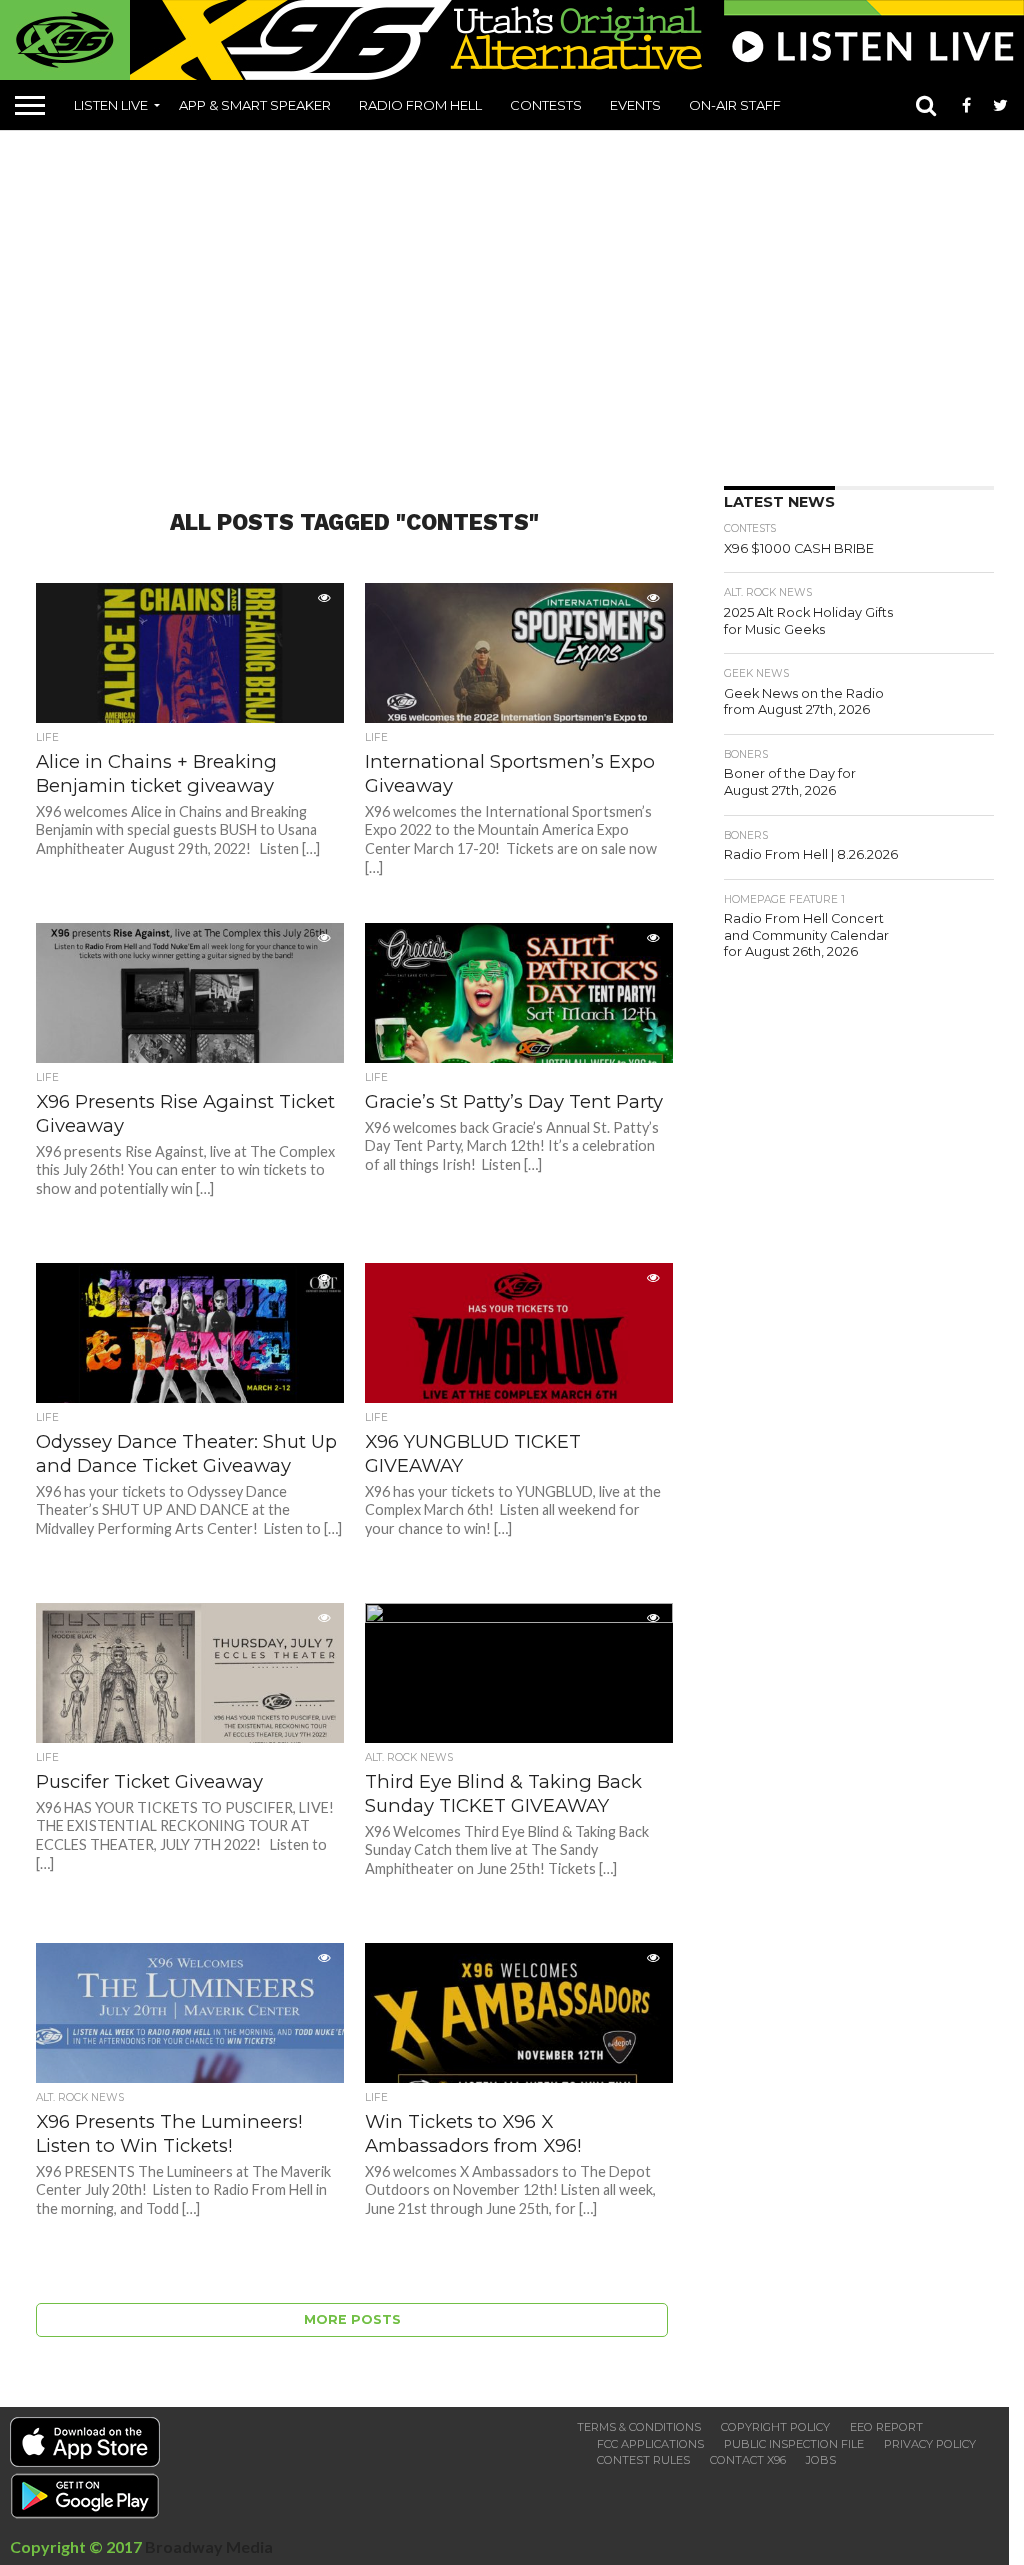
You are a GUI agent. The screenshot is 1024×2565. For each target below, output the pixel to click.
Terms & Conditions (639, 2427)
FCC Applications (650, 2444)
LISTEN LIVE (111, 105)
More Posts (352, 2319)
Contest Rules (643, 2460)
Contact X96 (748, 2460)
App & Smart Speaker (255, 105)
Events (635, 105)
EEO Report (886, 2427)
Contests (546, 105)
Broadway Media (209, 2546)
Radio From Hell (420, 105)
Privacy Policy (930, 2444)
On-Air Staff (735, 105)
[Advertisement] (519, 301)
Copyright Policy (775, 2427)
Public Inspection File (794, 2444)
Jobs (821, 2460)
